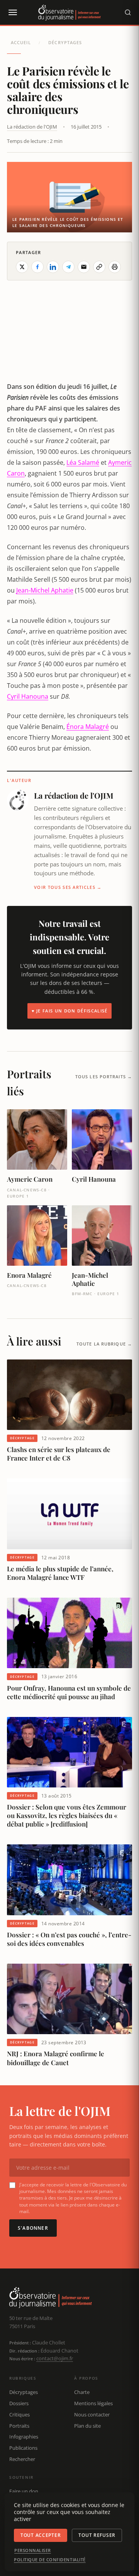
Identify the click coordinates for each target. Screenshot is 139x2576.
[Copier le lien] (99, 267)
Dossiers (19, 2403)
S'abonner (33, 2228)
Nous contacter (92, 2414)
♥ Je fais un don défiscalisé (70, 1011)
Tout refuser (97, 2535)
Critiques (19, 2414)
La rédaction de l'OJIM (32, 127)
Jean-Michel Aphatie (45, 590)
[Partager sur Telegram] (68, 267)
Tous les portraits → (104, 1077)
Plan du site (87, 2426)
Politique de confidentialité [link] (50, 2560)
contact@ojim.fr (55, 2358)
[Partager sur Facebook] (37, 267)
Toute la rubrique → (104, 1344)
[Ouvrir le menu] (12, 12)
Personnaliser (33, 2550)
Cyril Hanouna (28, 696)
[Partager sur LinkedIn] (53, 267)
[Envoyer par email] (84, 267)
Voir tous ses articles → (68, 887)
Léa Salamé (83, 462)
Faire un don (24, 2491)
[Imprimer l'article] (115, 267)
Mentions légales (93, 2403)
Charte (82, 2392)
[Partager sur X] (22, 267)
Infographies (24, 2437)
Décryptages (65, 42)
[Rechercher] (128, 12)
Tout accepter (41, 2535)
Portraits (19, 2426)
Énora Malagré (88, 727)
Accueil (21, 42)
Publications (23, 2448)
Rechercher (22, 2459)
